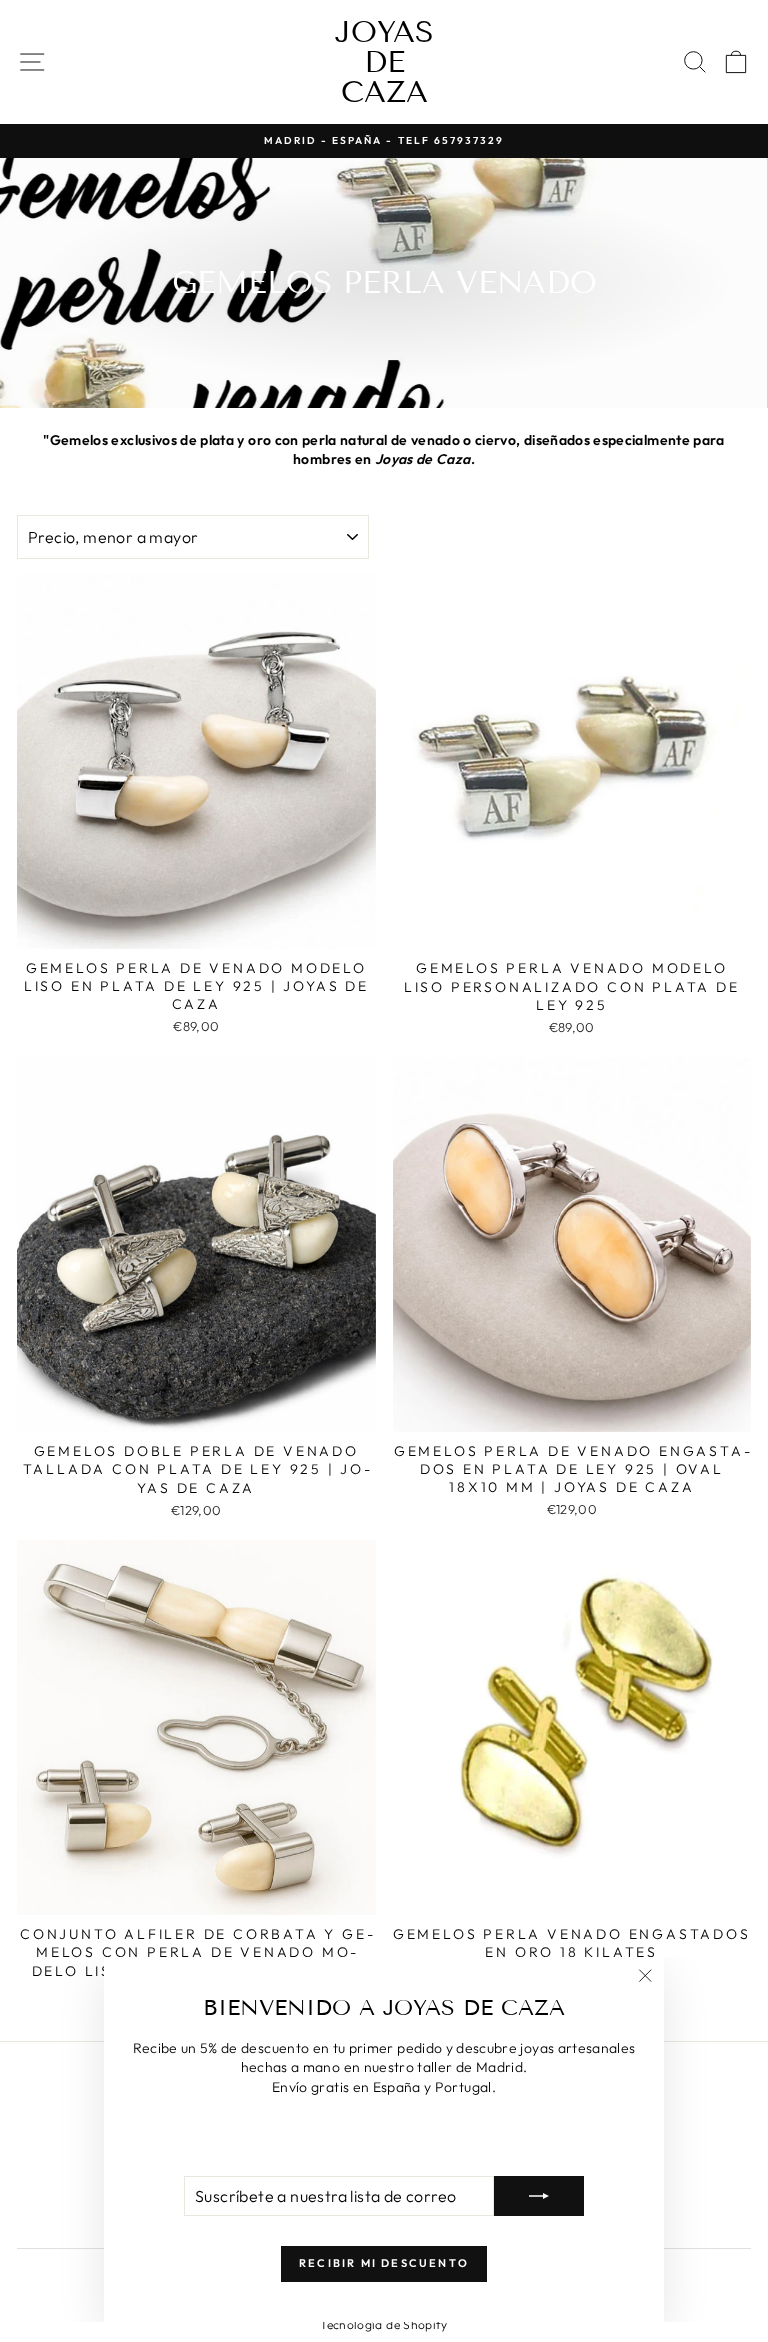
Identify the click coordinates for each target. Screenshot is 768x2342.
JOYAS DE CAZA (384, 62)
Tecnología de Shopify (383, 2324)
